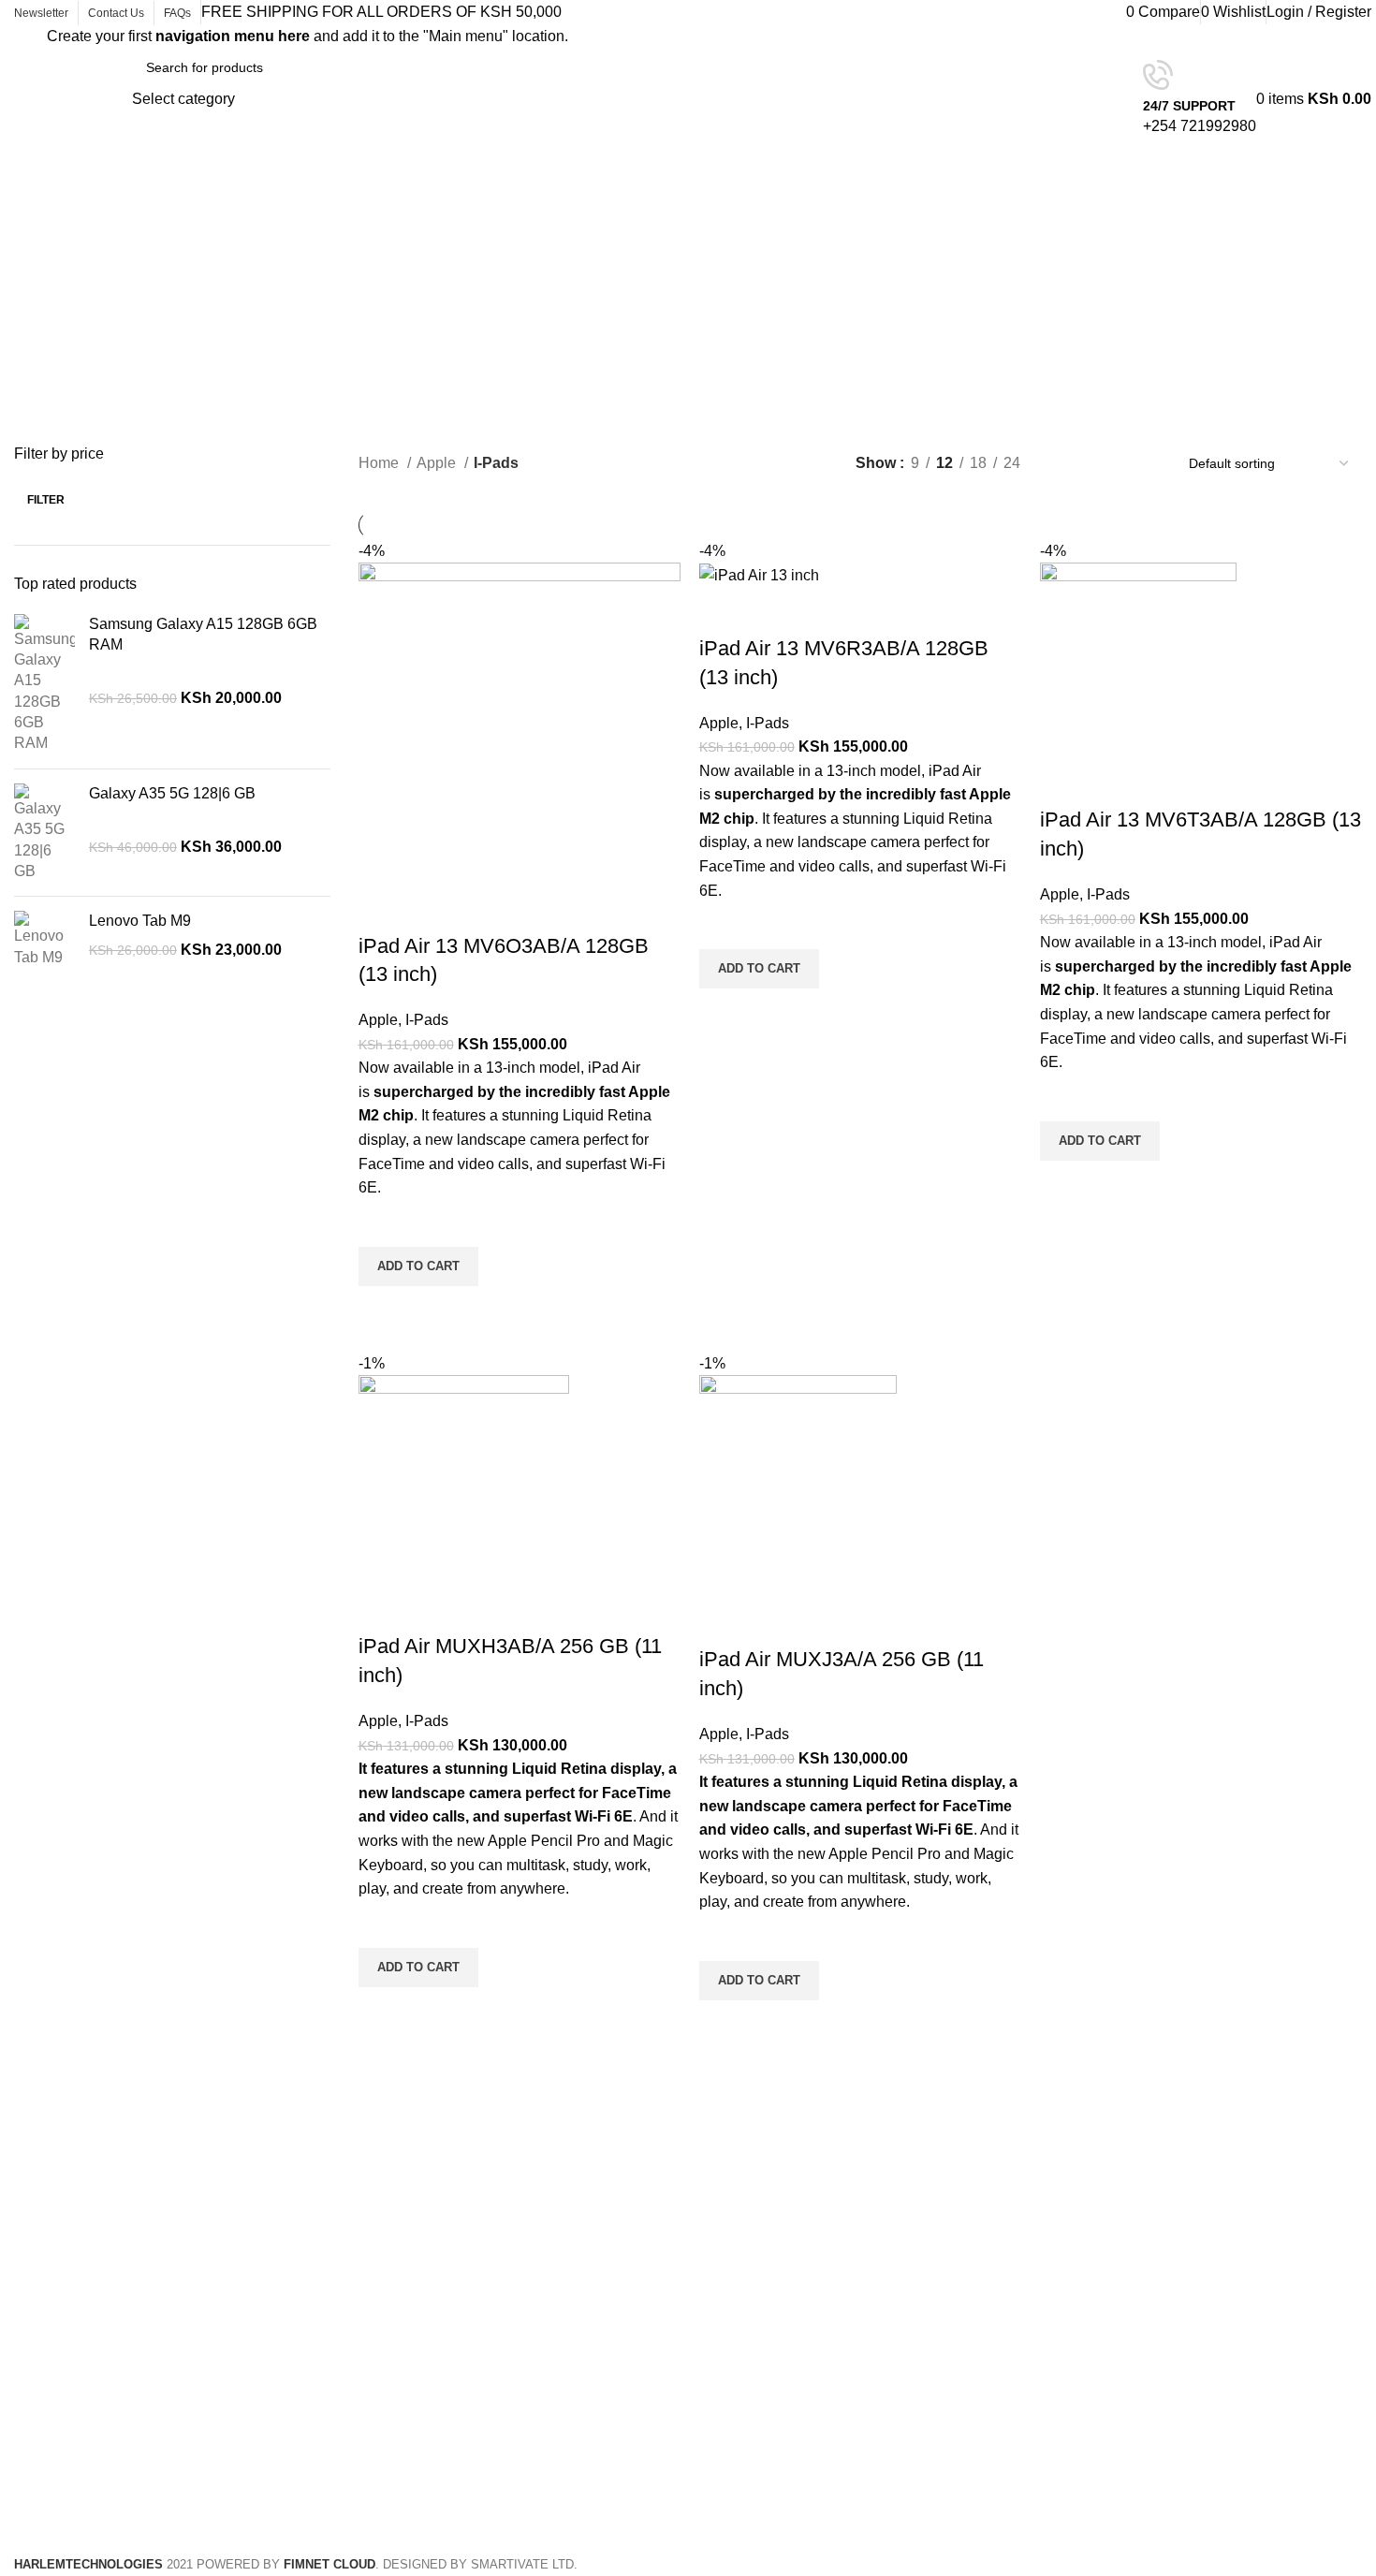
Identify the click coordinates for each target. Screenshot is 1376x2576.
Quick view (382, 1310)
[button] (418, 1266)
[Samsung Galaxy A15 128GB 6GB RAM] (44, 684)
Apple (438, 463)
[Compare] (382, 909)
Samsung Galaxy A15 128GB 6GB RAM (203, 634)
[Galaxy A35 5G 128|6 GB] (44, 833)
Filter (46, 500)
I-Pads (427, 1020)
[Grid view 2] (1066, 463)
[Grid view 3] (1101, 463)
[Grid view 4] (1136, 463)
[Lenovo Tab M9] (44, 939)
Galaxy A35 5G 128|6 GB (172, 793)
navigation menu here (233, 36)
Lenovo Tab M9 (140, 921)
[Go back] (626, 215)
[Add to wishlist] (382, 1223)
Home (381, 463)
